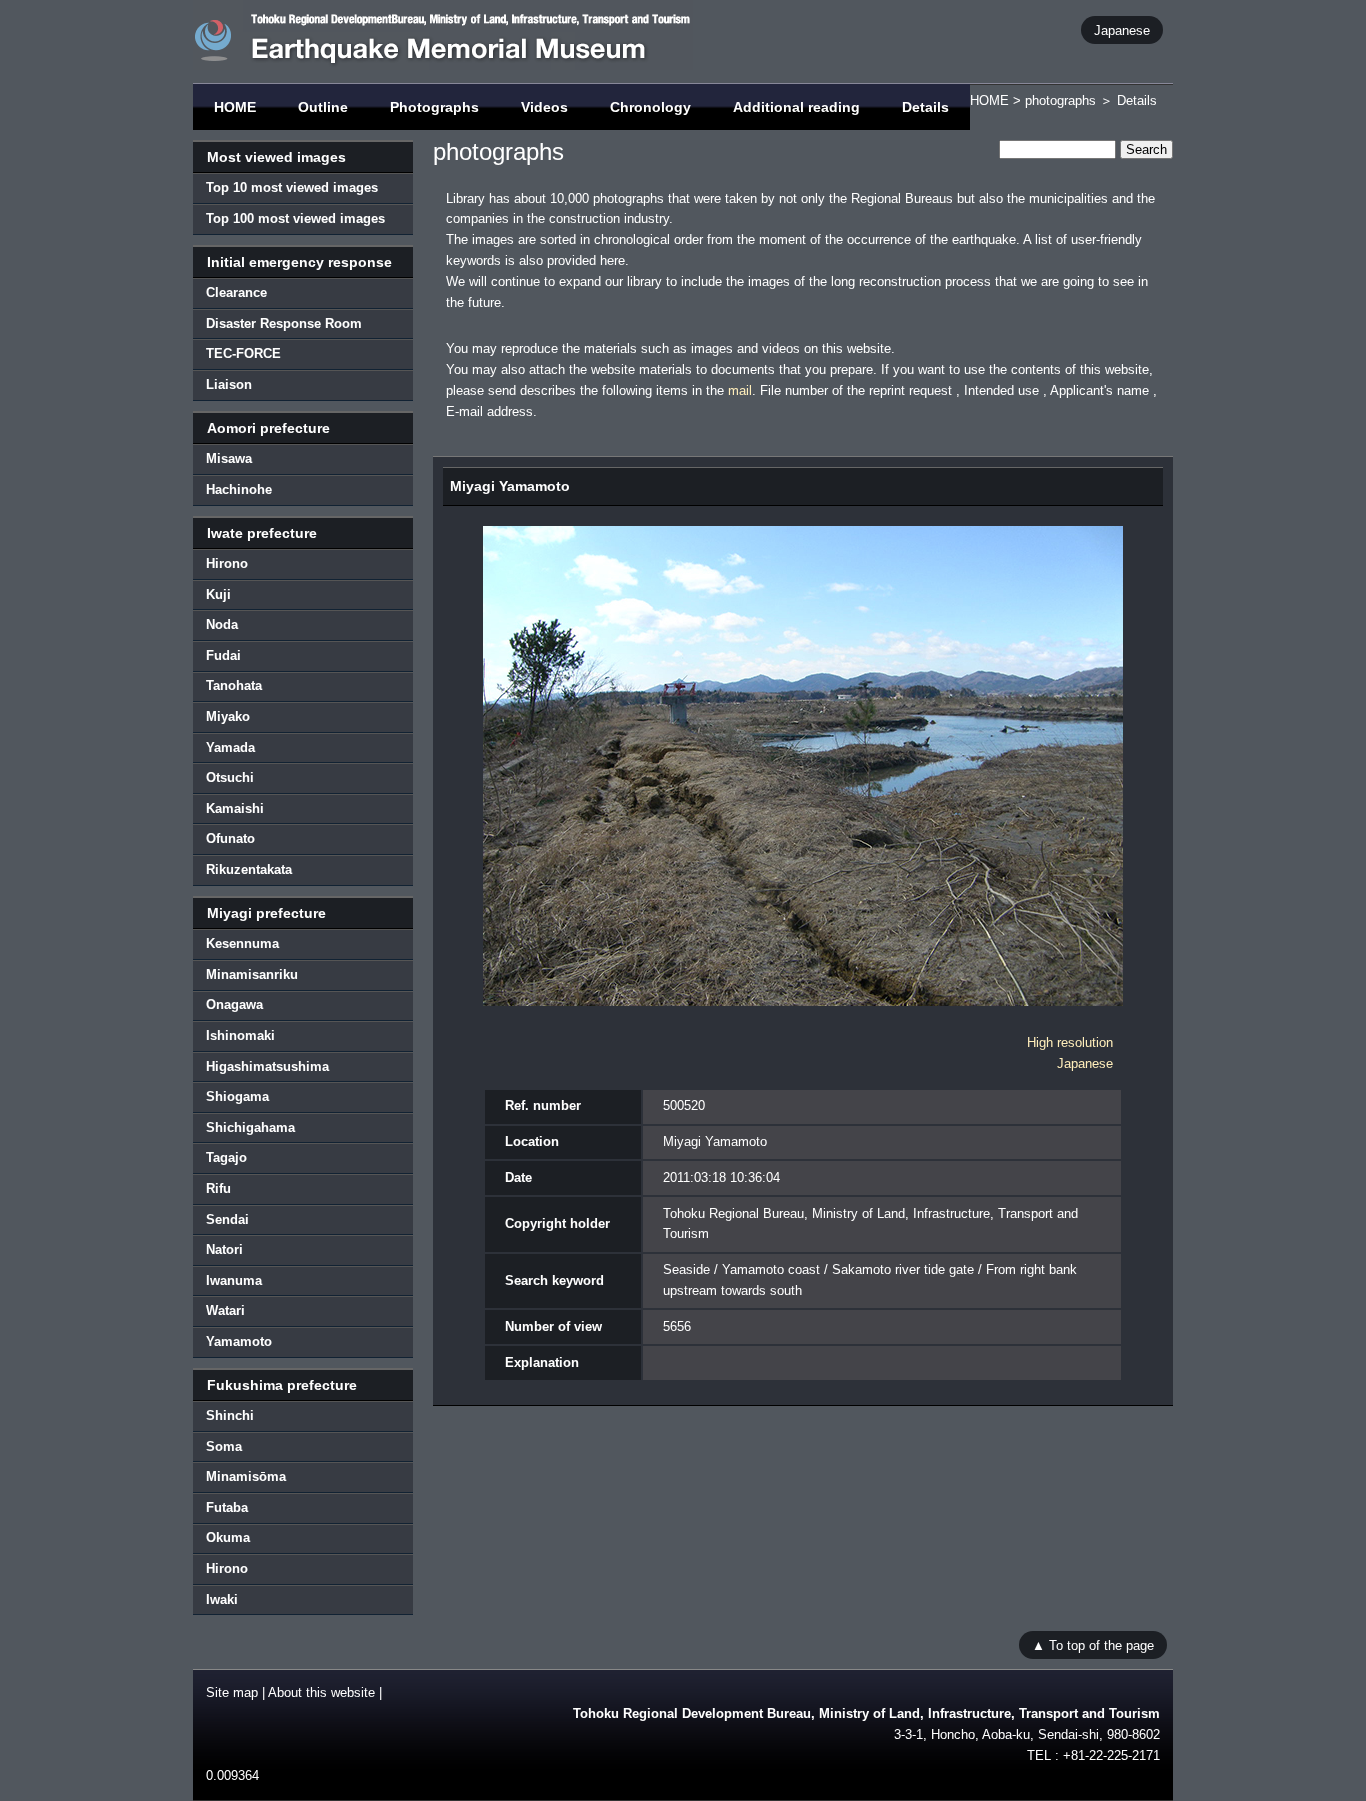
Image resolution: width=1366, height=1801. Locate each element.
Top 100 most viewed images (295, 218)
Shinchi (230, 1415)
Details (925, 107)
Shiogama (237, 1096)
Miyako (228, 716)
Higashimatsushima (267, 1066)
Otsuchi (230, 777)
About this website (321, 1692)
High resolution (1070, 1042)
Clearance (236, 292)
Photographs (434, 107)
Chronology (650, 107)
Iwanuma (234, 1280)
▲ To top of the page (1093, 1644)
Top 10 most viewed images (292, 187)
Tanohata (234, 685)
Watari (225, 1310)
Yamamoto (239, 1341)
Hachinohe (239, 489)
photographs (1060, 100)
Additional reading (796, 107)
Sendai (227, 1219)
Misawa (229, 458)
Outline (323, 107)
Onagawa (234, 1004)
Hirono (227, 563)
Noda (222, 624)
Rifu (218, 1188)
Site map (232, 1692)
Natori (224, 1249)
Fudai (223, 655)
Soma (224, 1446)
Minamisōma (246, 1476)
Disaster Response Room (284, 323)
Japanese (1122, 29)
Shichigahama (250, 1127)
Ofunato (230, 838)
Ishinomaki (240, 1035)
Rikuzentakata (249, 869)
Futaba (227, 1507)
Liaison (229, 384)
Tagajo (226, 1157)
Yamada (230, 747)
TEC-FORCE (243, 353)
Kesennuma (242, 943)
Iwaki (222, 1599)
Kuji (218, 594)
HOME (235, 107)
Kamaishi (235, 808)
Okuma (228, 1537)
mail (740, 390)
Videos (544, 107)
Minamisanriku (252, 974)
